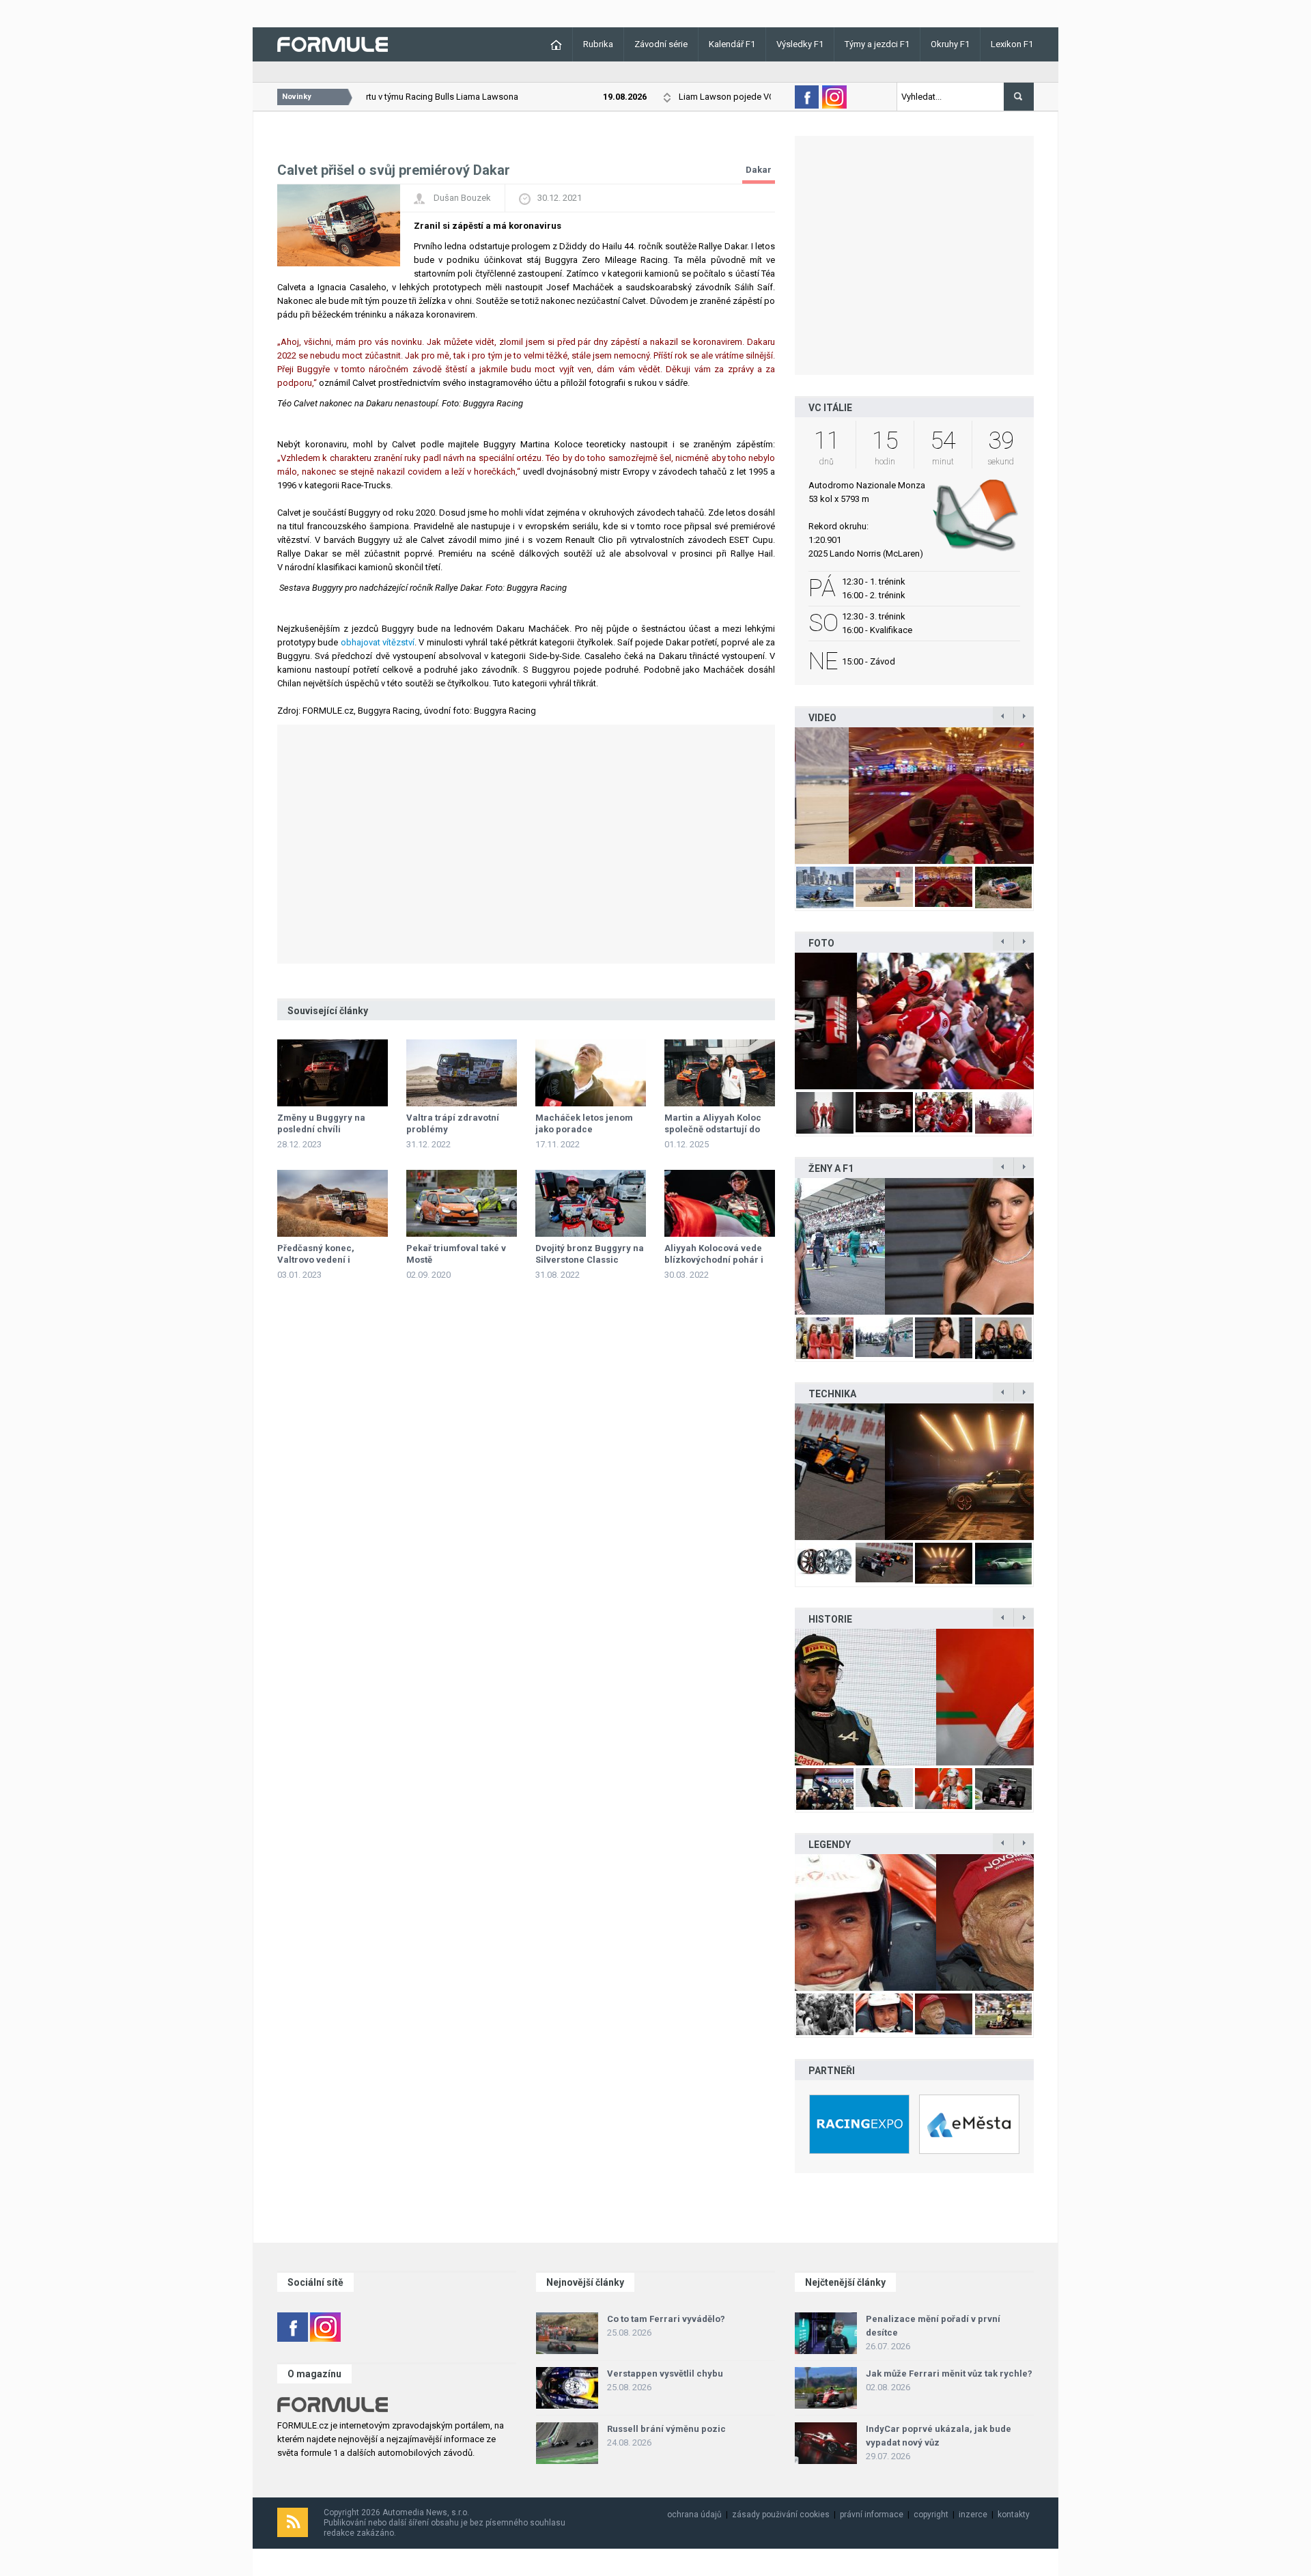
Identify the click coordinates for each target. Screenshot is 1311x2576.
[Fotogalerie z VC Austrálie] (914, 1021)
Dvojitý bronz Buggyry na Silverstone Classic (590, 1254)
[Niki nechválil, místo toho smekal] (914, 1922)
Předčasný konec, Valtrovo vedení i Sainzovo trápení (316, 1260)
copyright (931, 2515)
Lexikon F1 (1012, 44)
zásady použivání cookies (781, 2515)
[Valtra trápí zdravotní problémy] (462, 1073)
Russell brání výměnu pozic (666, 2429)
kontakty (1014, 2515)
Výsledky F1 (800, 44)
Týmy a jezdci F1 (877, 44)
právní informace (872, 2515)
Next (1048, 795)
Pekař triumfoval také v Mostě (456, 1254)
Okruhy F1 (950, 44)
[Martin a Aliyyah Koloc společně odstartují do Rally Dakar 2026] (720, 1073)
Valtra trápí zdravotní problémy (453, 1123)
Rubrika (598, 44)
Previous (780, 795)
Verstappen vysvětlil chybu (665, 2374)
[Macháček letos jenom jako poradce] (591, 1073)
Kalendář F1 (732, 44)
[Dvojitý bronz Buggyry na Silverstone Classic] (591, 1203)
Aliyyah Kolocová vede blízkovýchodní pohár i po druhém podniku (714, 1260)
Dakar (759, 170)
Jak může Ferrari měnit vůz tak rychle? (949, 2374)
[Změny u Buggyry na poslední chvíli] (333, 1073)
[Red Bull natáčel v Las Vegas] (914, 796)
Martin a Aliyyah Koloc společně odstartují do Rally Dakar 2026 (713, 1129)
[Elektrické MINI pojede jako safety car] (914, 1472)
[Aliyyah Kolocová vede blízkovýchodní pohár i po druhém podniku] (720, 1203)
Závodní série (661, 44)
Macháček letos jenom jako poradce (584, 1123)
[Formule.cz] (333, 43)
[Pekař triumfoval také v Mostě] (462, 1203)
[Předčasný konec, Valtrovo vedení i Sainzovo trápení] (333, 1203)
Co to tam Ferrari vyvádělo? (666, 2319)
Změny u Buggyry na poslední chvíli (321, 1123)
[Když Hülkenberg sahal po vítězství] (914, 1697)
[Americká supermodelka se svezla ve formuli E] (914, 1246)
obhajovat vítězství (378, 642)
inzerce (973, 2515)
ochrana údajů (694, 2515)
